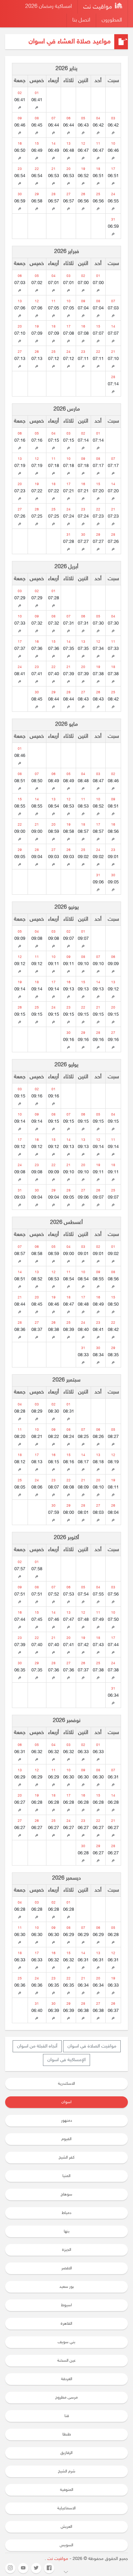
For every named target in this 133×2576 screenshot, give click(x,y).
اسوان (66, 2102)
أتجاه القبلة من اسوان (37, 2046)
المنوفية (67, 2490)
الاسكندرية (66, 2084)
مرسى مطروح (66, 2398)
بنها (67, 2231)
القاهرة (66, 2324)
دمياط (66, 2213)
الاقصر (67, 2268)
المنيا (66, 2176)
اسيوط (66, 2305)
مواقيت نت (98, 7)
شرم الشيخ (67, 2471)
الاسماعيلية (66, 2508)
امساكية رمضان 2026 (49, 7)
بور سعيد (67, 2287)
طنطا (67, 2434)
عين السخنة (66, 2361)
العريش (66, 2527)
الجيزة (67, 2250)
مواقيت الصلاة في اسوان (92, 2046)
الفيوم (66, 2139)
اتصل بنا (81, 20)
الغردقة (67, 2379)
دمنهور (66, 2121)
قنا (67, 2416)
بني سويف (66, 2342)
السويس (66, 2545)
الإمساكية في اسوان (66, 2060)
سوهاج (66, 2194)
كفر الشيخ (66, 2158)
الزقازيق (66, 2453)
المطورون (112, 20)
